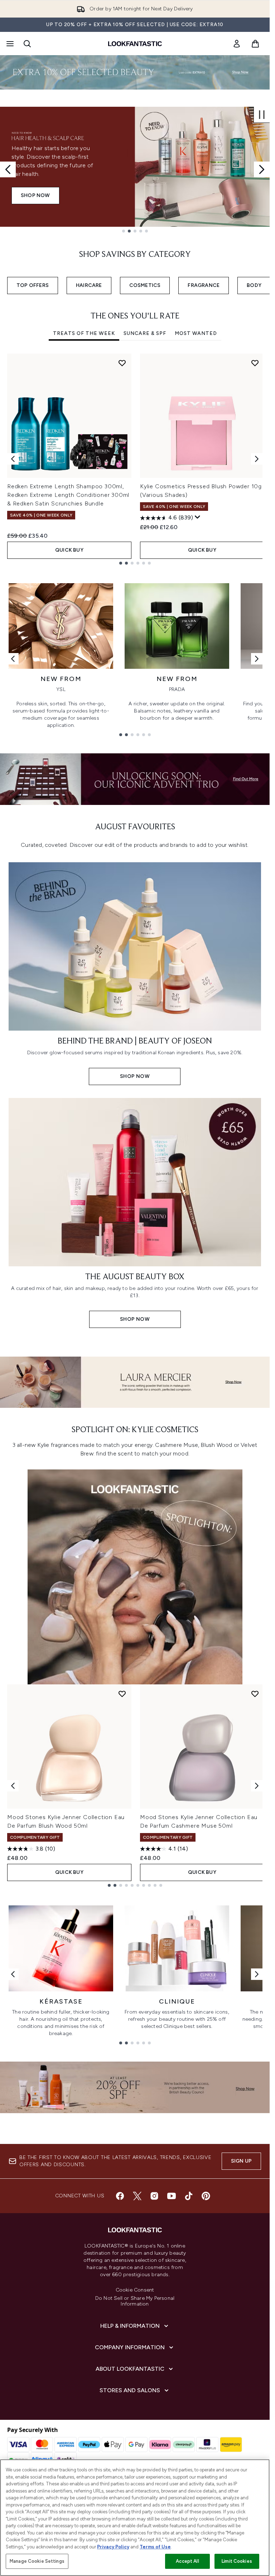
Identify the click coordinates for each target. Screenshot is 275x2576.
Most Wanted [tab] (196, 333)
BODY (254, 285)
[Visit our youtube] (172, 2196)
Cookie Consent (135, 2290)
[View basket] (255, 44)
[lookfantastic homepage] (135, 44)
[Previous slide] (8, 169)
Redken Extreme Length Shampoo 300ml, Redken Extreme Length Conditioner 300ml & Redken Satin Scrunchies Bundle (68, 495)
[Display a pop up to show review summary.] (198, 517)
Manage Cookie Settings (37, 2561)
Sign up (241, 2161)
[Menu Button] (9, 44)
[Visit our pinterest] (206, 2196)
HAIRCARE (89, 285)
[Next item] (257, 459)
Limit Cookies (237, 2561)
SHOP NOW (35, 200)
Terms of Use (155, 2547)
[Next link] (257, 659)
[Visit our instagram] (154, 2196)
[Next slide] (262, 169)
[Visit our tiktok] (189, 2196)
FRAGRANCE (204, 285)
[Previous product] (13, 1786)
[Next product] (257, 1786)
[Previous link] (13, 659)
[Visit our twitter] (137, 2196)
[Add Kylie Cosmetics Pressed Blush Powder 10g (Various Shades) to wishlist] (255, 363)
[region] (135, 2518)
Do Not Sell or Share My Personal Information (135, 2301)
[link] (237, 44)
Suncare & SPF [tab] (145, 333)
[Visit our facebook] (120, 2196)
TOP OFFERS (33, 285)
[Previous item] (13, 459)
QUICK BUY (69, 550)
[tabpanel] (135, 459)
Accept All (187, 2561)
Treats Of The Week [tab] (84, 333)
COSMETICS (145, 285)
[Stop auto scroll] (262, 115)
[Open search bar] (27, 44)
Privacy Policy (113, 2547)
